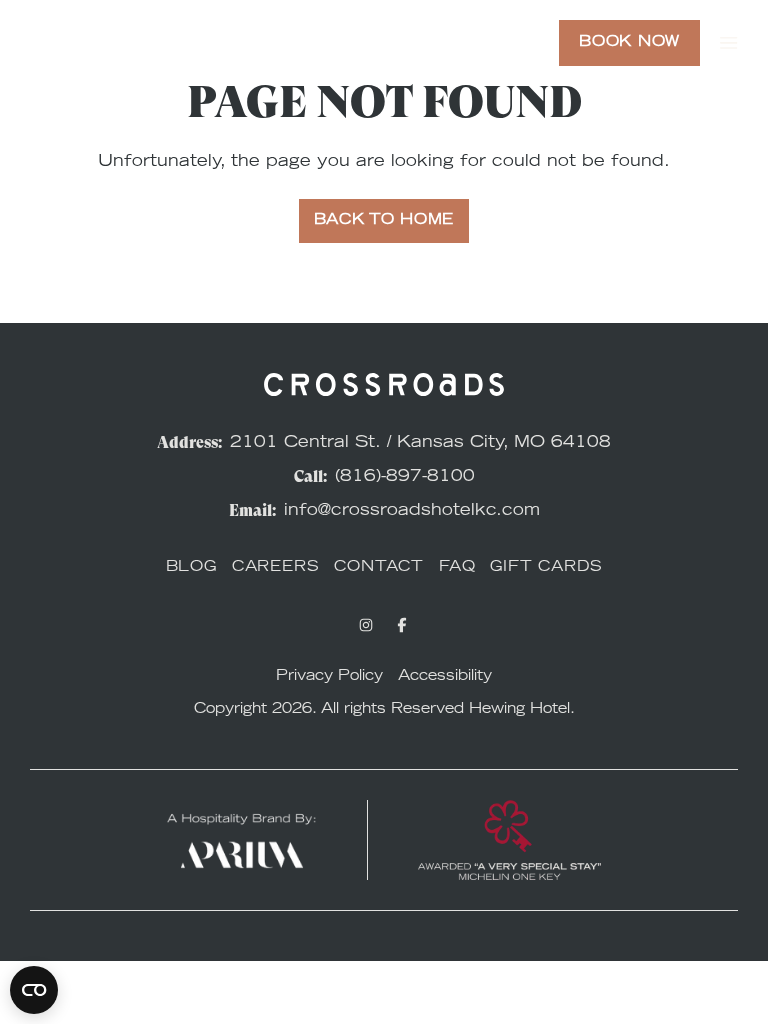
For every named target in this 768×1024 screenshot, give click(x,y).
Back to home (384, 221)
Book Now (629, 43)
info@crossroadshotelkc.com (412, 511)
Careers (276, 568)
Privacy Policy (329, 677)
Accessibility (445, 677)
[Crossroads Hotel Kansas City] (105, 43)
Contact (379, 568)
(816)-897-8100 (405, 477)
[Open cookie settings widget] (34, 990)
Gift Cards (546, 568)
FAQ (457, 568)
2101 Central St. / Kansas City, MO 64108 (420, 443)
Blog (191, 568)
